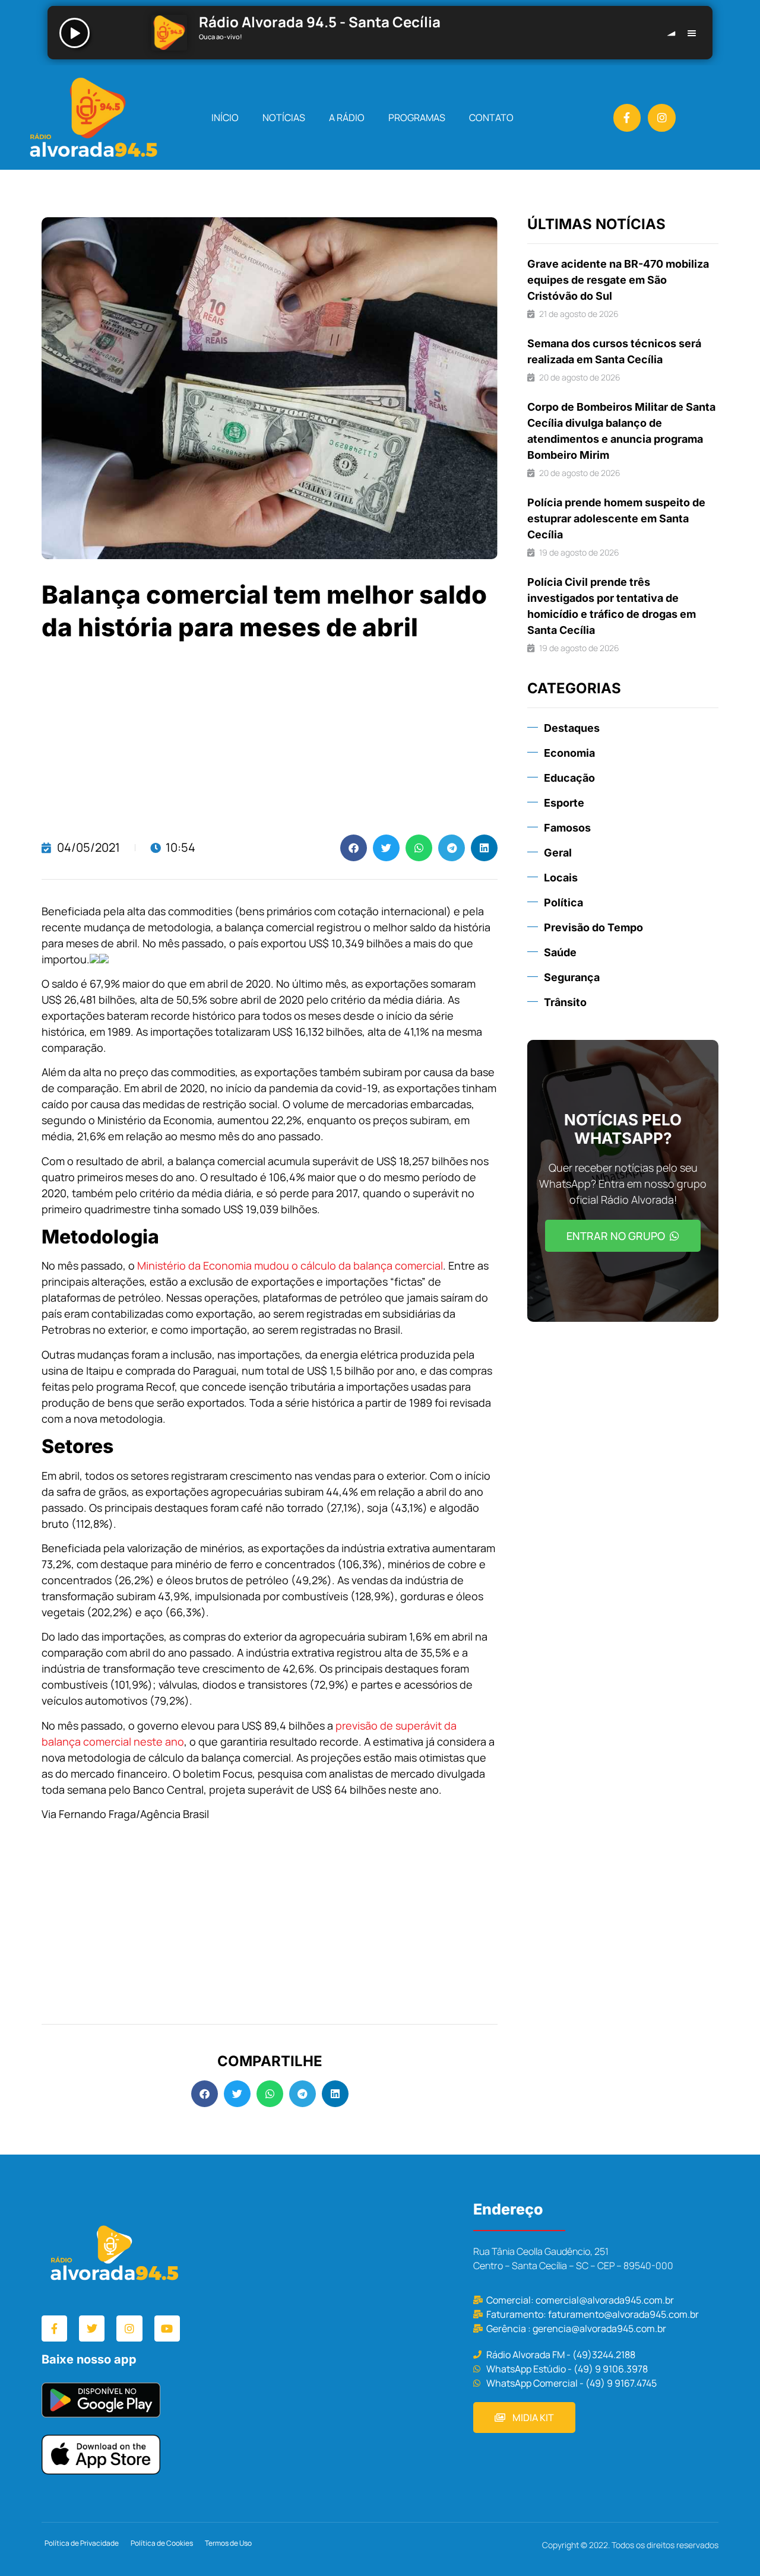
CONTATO (491, 118)
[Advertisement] (270, 740)
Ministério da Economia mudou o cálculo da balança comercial (290, 1265)
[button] (354, 848)
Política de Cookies (162, 2543)
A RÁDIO (347, 118)
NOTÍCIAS (284, 118)
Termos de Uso (228, 2543)
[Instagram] (662, 118)
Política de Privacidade (82, 2543)
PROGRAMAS (417, 118)
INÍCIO (225, 118)
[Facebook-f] (627, 118)
